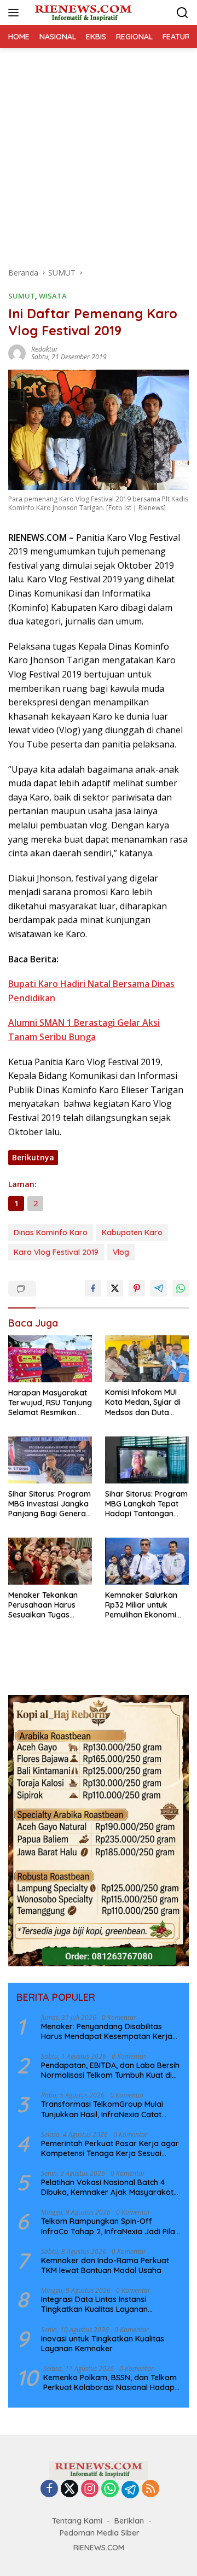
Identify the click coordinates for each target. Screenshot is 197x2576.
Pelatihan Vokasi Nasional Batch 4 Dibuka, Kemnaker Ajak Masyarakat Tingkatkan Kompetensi (107, 2187)
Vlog (121, 1252)
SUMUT (22, 296)
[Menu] (16, 13)
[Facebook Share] (93, 1288)
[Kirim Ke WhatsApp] (181, 1288)
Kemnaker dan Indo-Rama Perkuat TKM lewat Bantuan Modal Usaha (105, 2265)
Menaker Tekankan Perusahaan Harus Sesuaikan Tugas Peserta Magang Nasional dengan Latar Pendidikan (50, 1605)
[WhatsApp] (110, 2489)
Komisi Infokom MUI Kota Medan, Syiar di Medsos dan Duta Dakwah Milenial (143, 1402)
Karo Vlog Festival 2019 (56, 1252)
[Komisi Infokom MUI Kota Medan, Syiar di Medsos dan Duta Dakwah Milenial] (147, 1359)
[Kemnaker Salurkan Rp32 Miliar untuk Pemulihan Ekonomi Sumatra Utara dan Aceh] (147, 1561)
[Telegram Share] (159, 1288)
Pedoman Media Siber (100, 2533)
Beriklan (129, 2521)
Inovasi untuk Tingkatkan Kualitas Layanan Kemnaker (103, 2344)
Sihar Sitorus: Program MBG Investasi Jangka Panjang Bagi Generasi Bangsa (50, 1504)
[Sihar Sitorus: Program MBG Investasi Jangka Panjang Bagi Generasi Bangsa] (50, 1460)
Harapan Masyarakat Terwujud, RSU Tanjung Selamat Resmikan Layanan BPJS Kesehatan (50, 1403)
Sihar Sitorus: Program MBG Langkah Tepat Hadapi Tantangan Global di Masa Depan (146, 1504)
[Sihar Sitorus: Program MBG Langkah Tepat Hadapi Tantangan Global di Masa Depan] (147, 1460)
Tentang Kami (77, 2521)
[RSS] (150, 2489)
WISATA (53, 296)
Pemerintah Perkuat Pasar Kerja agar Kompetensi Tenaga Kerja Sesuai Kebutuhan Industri (110, 2148)
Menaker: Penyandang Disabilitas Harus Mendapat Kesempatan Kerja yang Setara (107, 2031)
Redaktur (45, 349)
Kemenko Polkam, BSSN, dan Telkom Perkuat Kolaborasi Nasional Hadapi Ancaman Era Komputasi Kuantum (110, 2382)
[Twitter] (69, 2489)
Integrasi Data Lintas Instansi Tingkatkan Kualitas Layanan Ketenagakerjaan (94, 2304)
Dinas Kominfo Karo (51, 1232)
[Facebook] (49, 2489)
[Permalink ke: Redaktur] (17, 352)
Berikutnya (33, 1157)
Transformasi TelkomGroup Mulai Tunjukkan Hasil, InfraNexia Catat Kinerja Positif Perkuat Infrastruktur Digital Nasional (106, 2109)
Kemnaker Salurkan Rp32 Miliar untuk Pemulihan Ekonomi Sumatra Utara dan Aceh (141, 1605)
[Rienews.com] (82, 13)
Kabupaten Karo (132, 1232)
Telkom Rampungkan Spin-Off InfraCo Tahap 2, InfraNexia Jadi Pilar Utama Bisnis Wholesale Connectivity (110, 2226)
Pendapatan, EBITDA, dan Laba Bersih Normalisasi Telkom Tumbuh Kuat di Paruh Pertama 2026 (110, 2070)
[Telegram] (130, 2490)
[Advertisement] (99, 152)
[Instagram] (90, 2489)
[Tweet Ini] (115, 1288)
